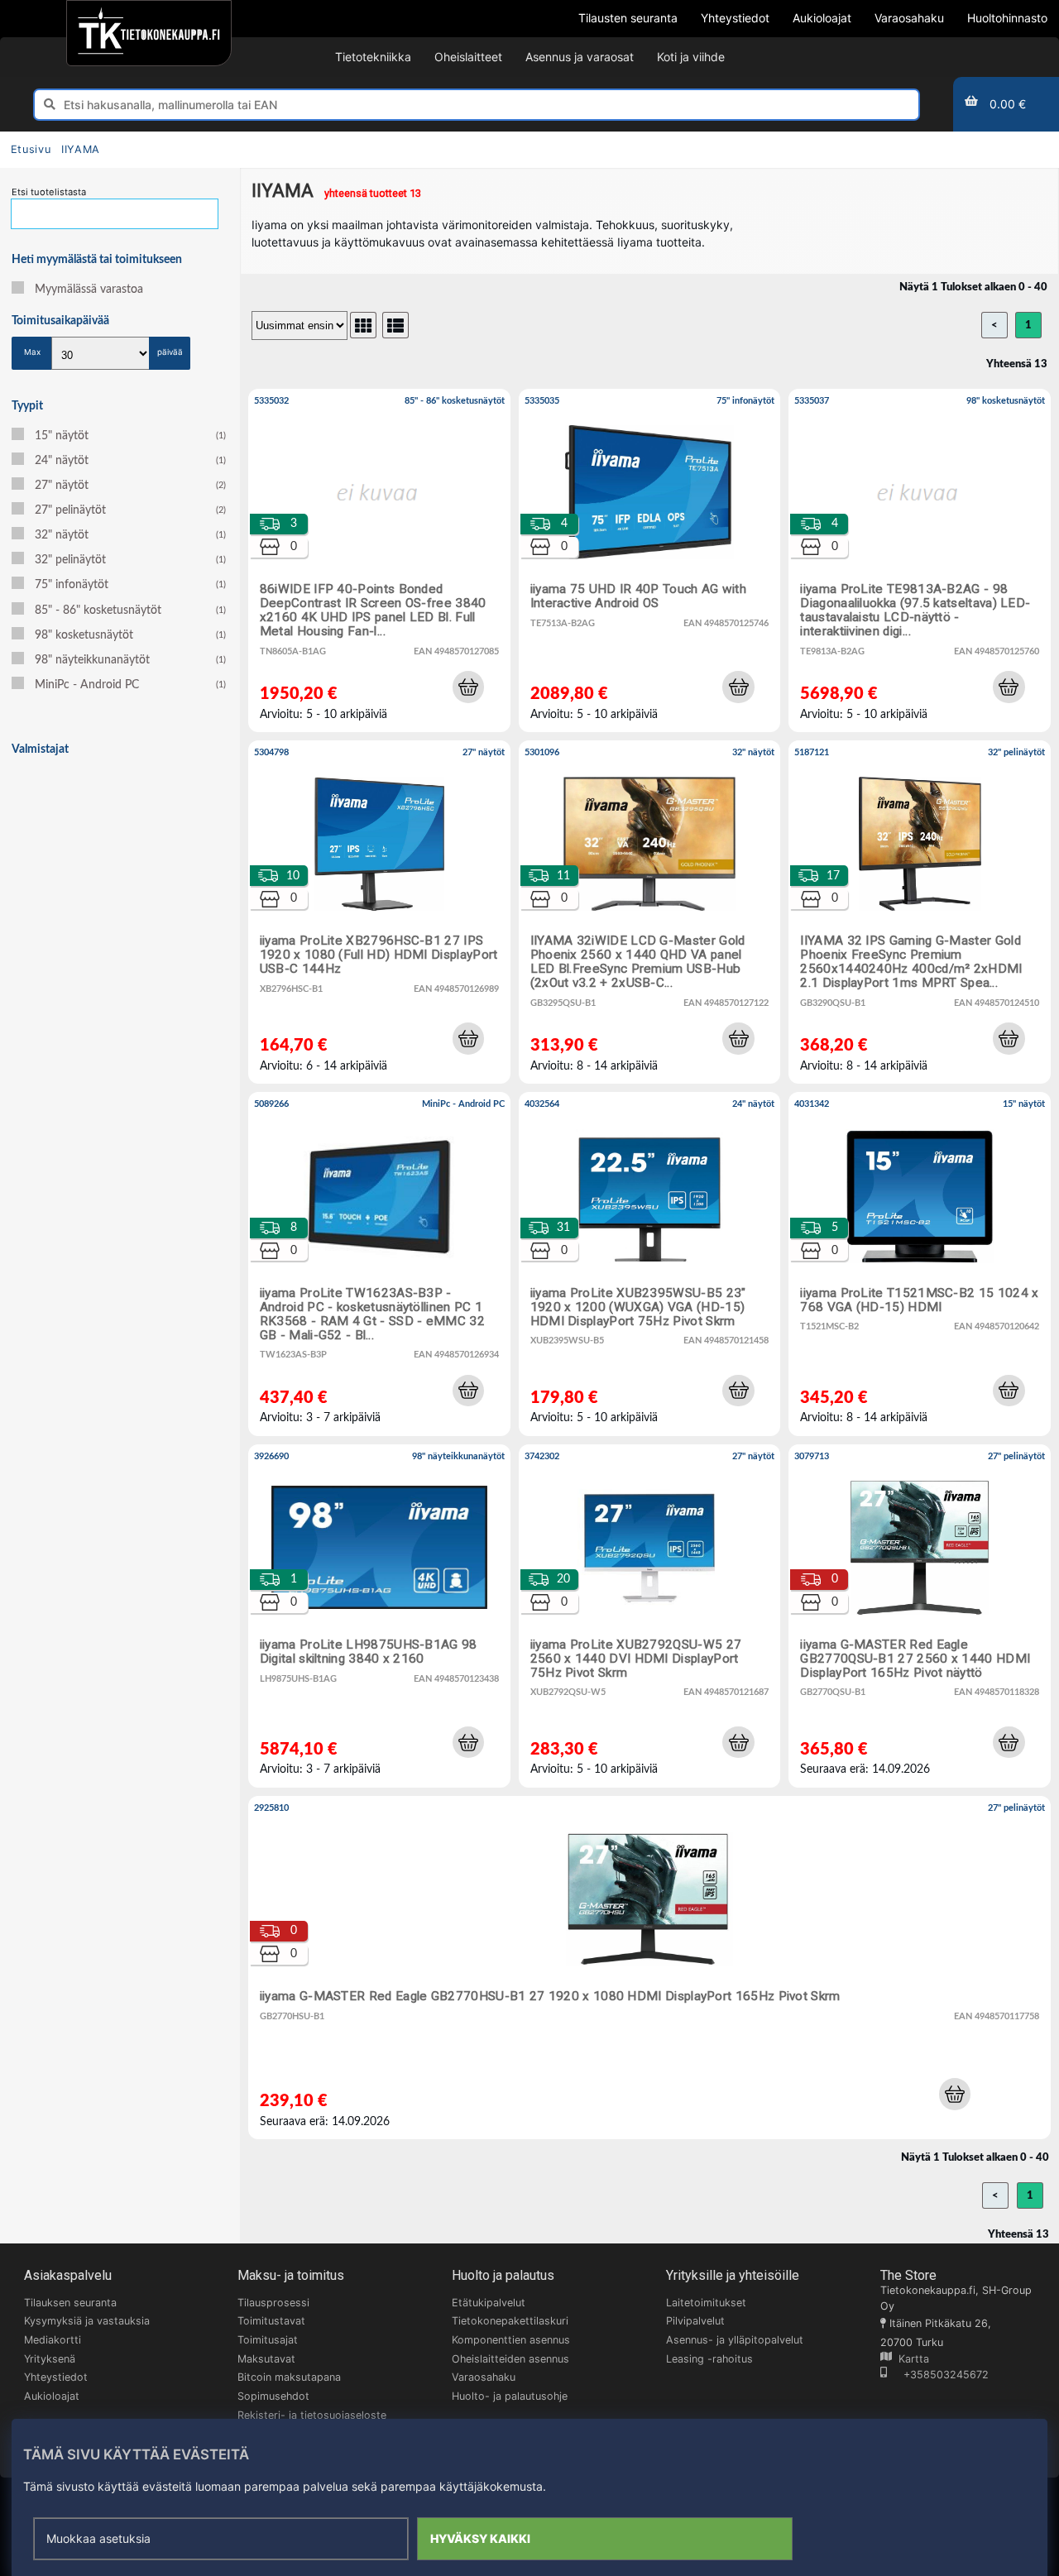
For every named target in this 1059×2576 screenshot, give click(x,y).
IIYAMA (81, 149)
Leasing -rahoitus (709, 2359)
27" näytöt (130, 486)
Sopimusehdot (273, 2396)
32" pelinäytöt (130, 560)
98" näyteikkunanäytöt (130, 660)
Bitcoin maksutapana (289, 2377)
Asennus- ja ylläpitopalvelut (735, 2340)
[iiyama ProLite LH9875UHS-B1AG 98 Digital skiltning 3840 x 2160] (379, 1616)
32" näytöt (130, 535)
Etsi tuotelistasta (49, 192)
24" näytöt (130, 461)
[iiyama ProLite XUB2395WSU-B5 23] (650, 1264)
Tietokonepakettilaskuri (510, 2321)
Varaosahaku (484, 2377)
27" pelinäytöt (130, 510)
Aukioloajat (52, 2396)
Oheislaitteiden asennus (510, 2359)
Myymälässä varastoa (89, 290)
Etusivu (31, 149)
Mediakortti (53, 2340)
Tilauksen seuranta (70, 2303)
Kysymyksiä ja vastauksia (87, 2321)
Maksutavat (266, 2359)
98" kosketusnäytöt (130, 635)
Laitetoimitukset (706, 2303)
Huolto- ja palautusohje (510, 2396)
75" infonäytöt (130, 585)
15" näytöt (130, 436)
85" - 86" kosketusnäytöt (130, 610)
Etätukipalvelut (489, 2303)
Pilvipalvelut (695, 2321)
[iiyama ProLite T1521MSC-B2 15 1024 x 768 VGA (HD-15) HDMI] (920, 1264)
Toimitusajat (268, 2340)
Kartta (910, 2359)
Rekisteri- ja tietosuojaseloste (312, 2415)
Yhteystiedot (56, 2377)
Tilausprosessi (273, 2303)
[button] (468, 687)
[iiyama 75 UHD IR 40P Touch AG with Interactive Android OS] (650, 560)
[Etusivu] (149, 33)
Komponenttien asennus (511, 2340)
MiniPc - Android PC (130, 685)
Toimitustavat (271, 2321)
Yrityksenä (50, 2359)
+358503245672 (938, 2375)
